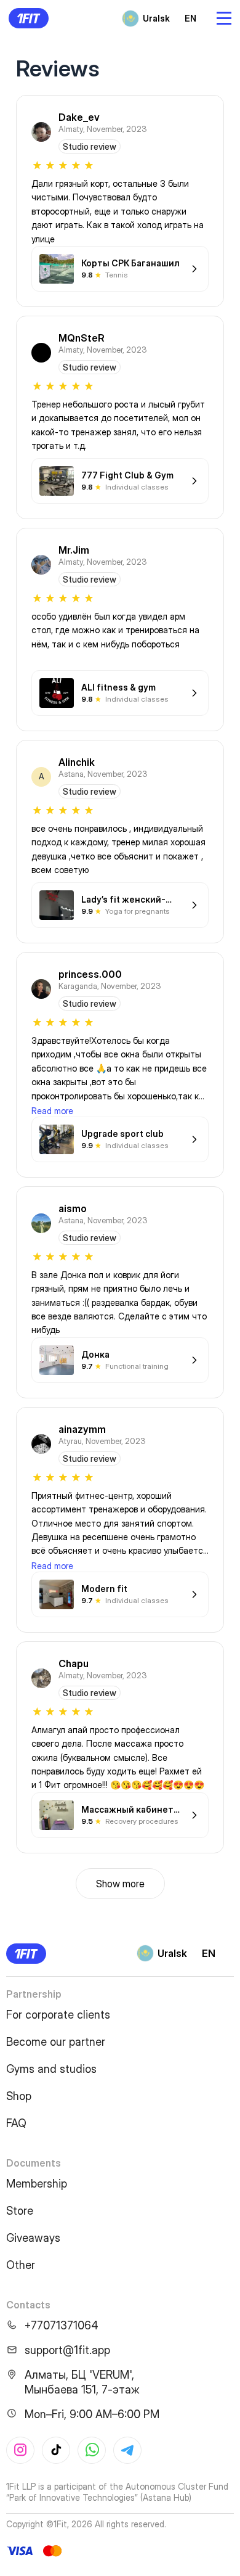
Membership (37, 2184)
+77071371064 (62, 2325)
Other (21, 2265)
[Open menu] (224, 18)
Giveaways (33, 2238)
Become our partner (56, 2042)
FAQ (16, 2123)
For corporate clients (58, 2015)
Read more (52, 1111)
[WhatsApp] (92, 2450)
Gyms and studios (51, 2069)
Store (20, 2211)
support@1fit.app (67, 2350)
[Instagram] (20, 2450)
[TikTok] (56, 2450)
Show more (120, 1884)
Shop (19, 2096)
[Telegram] (127, 2450)
